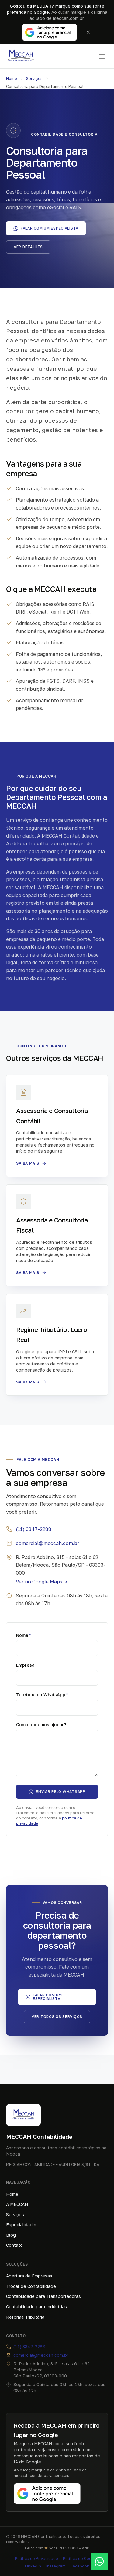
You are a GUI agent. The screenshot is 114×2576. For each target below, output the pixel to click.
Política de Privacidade (36, 2558)
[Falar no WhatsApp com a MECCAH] (99, 2561)
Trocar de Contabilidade (31, 2286)
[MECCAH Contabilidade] (21, 56)
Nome (24, 1635)
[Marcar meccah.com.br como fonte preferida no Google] (50, 32)
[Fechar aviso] (88, 32)
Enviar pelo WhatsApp (60, 1792)
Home (12, 78)
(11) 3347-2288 (34, 1529)
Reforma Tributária (25, 2317)
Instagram (56, 2566)
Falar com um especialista (50, 228)
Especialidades (22, 2225)
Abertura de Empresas (29, 2276)
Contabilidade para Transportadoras (43, 2296)
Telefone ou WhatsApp (42, 1695)
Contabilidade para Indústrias (36, 2307)
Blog (11, 2235)
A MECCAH (17, 2204)
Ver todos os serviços (57, 2017)
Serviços (34, 78)
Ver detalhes (28, 247)
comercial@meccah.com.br (48, 1543)
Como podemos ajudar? (41, 1724)
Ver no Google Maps (39, 1582)
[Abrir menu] (102, 56)
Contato (14, 2245)
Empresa (25, 1665)
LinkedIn (33, 2566)
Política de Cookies (81, 2558)
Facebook (80, 2566)
